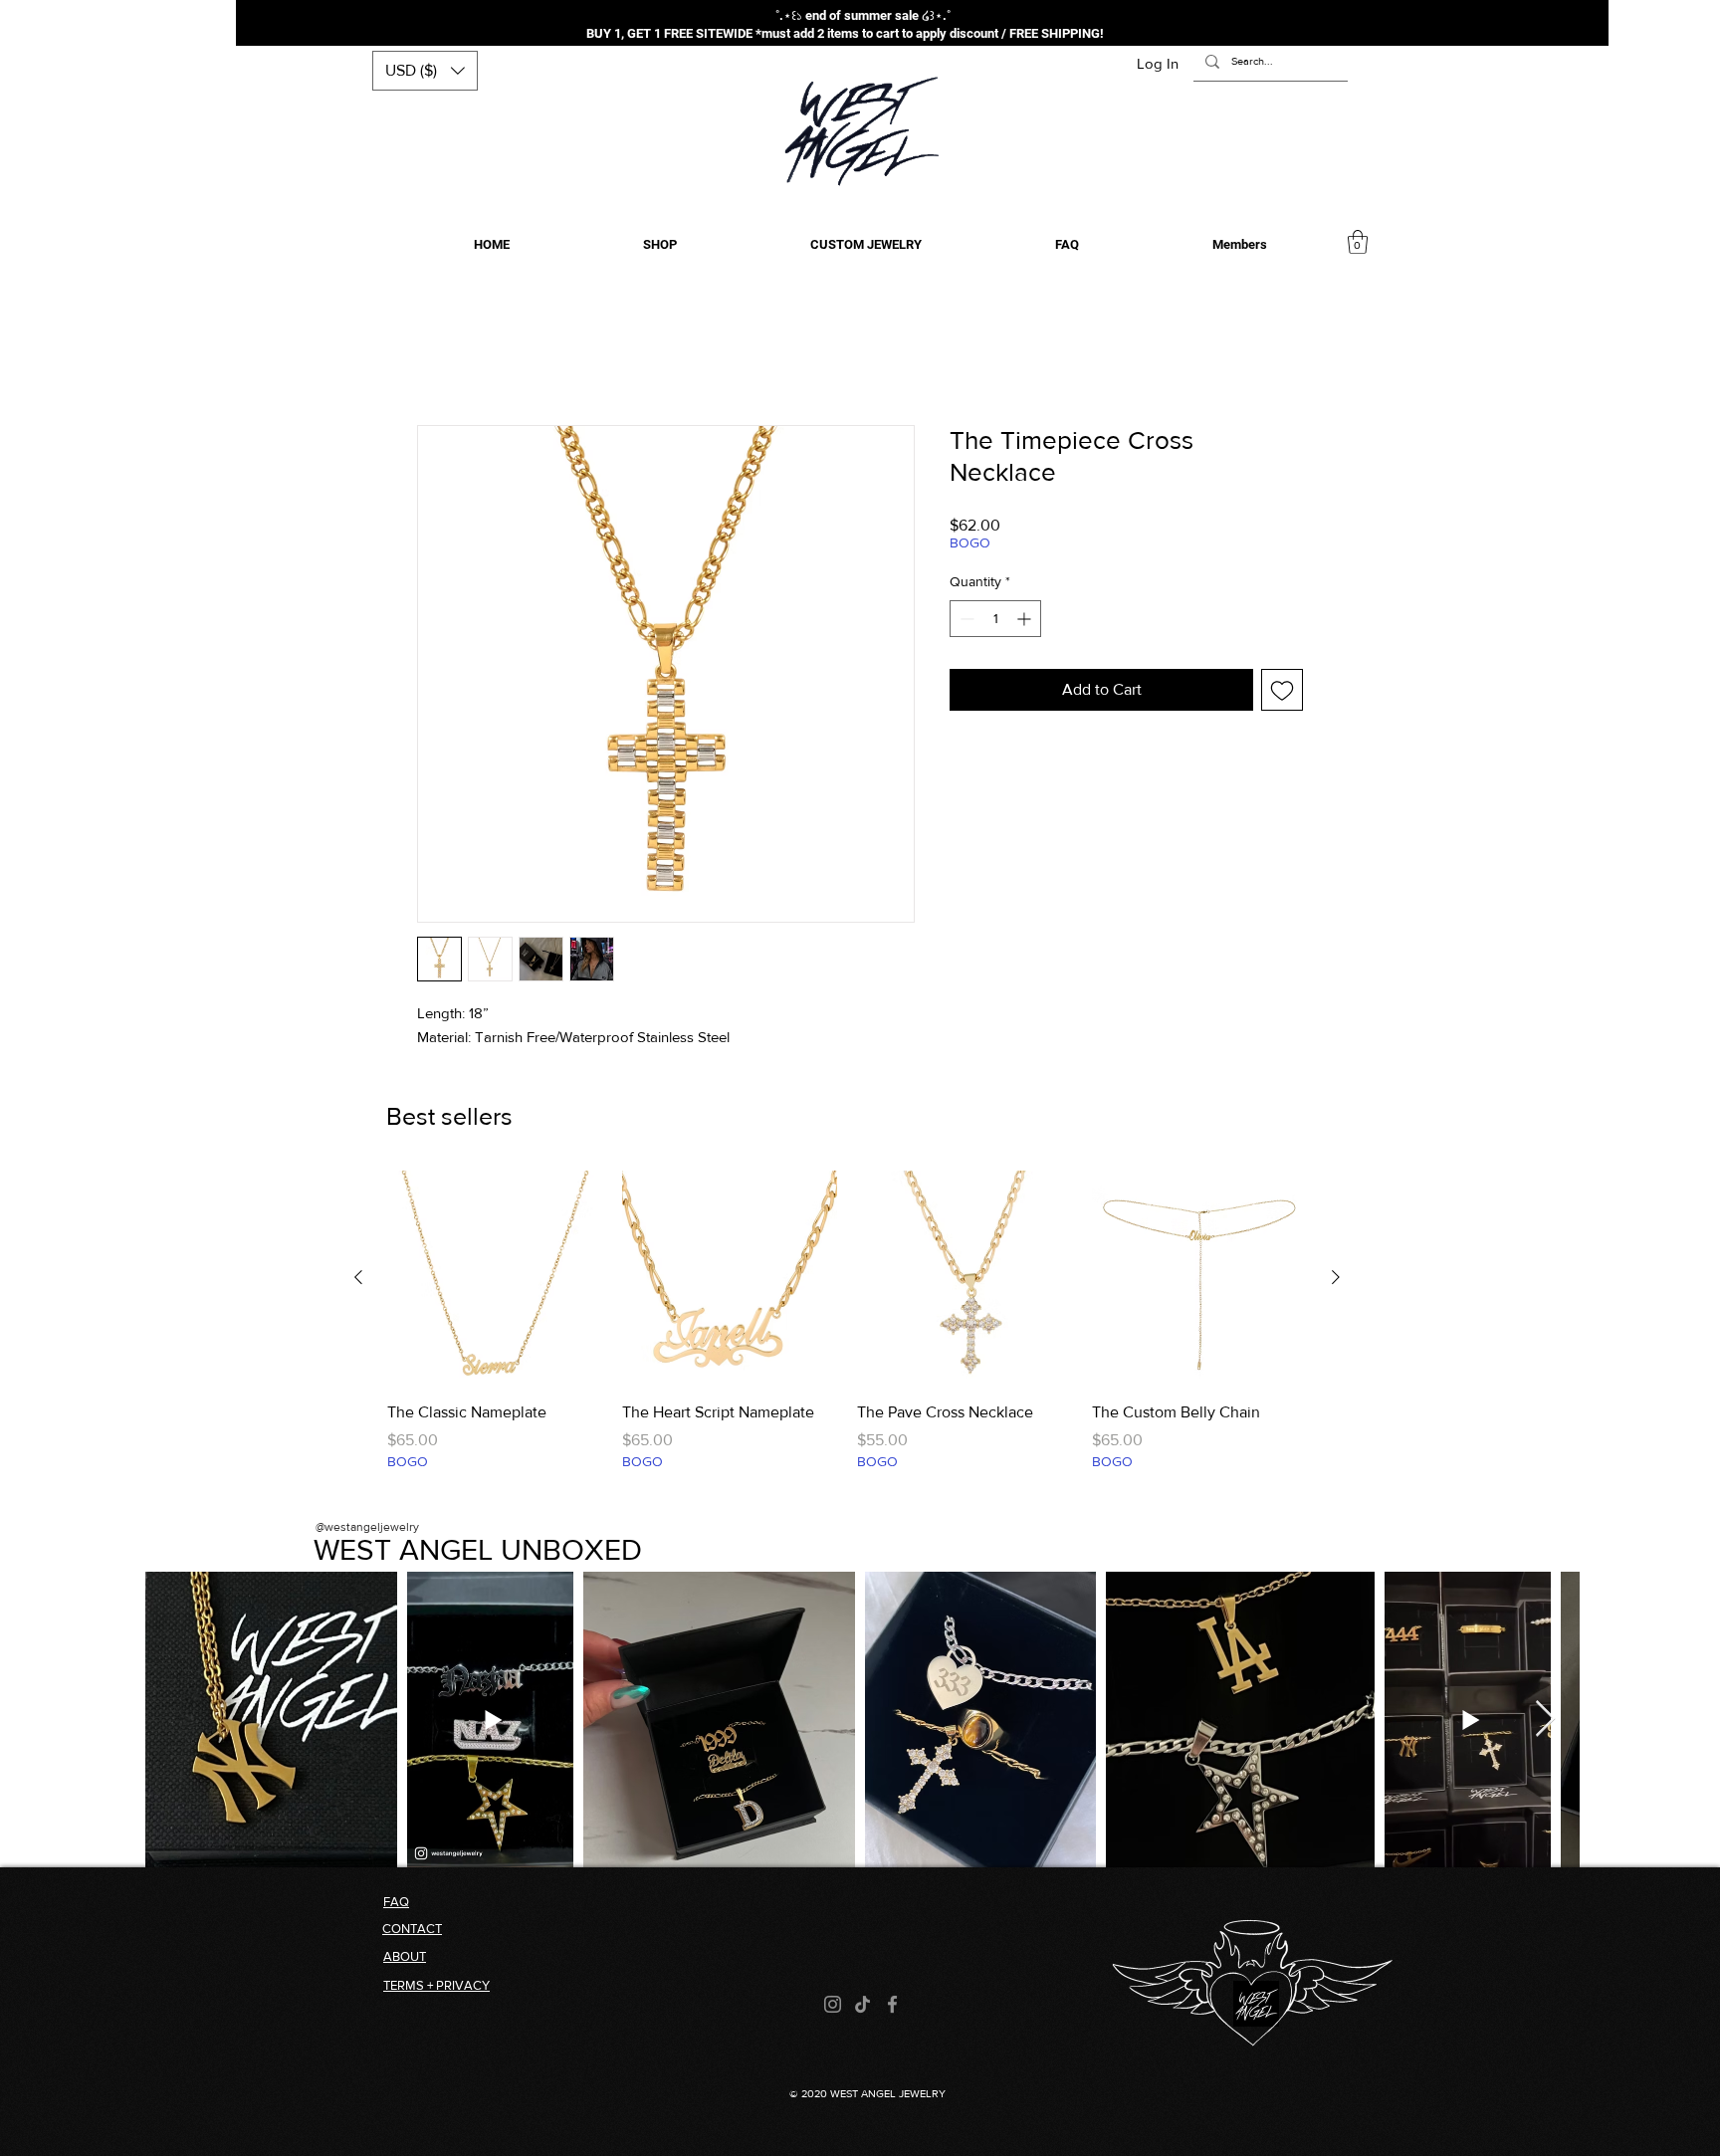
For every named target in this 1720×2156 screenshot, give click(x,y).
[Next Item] (1545, 1723)
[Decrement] (965, 622)
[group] (847, 1335)
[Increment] (1026, 622)
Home (438, 356)
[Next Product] (1336, 1280)
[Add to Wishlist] (1282, 693)
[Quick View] (495, 1281)
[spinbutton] (995, 622)
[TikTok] (862, 2007)
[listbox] (425, 71)
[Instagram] (833, 2007)
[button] (425, 71)
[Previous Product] (358, 1280)
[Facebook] (892, 2007)
